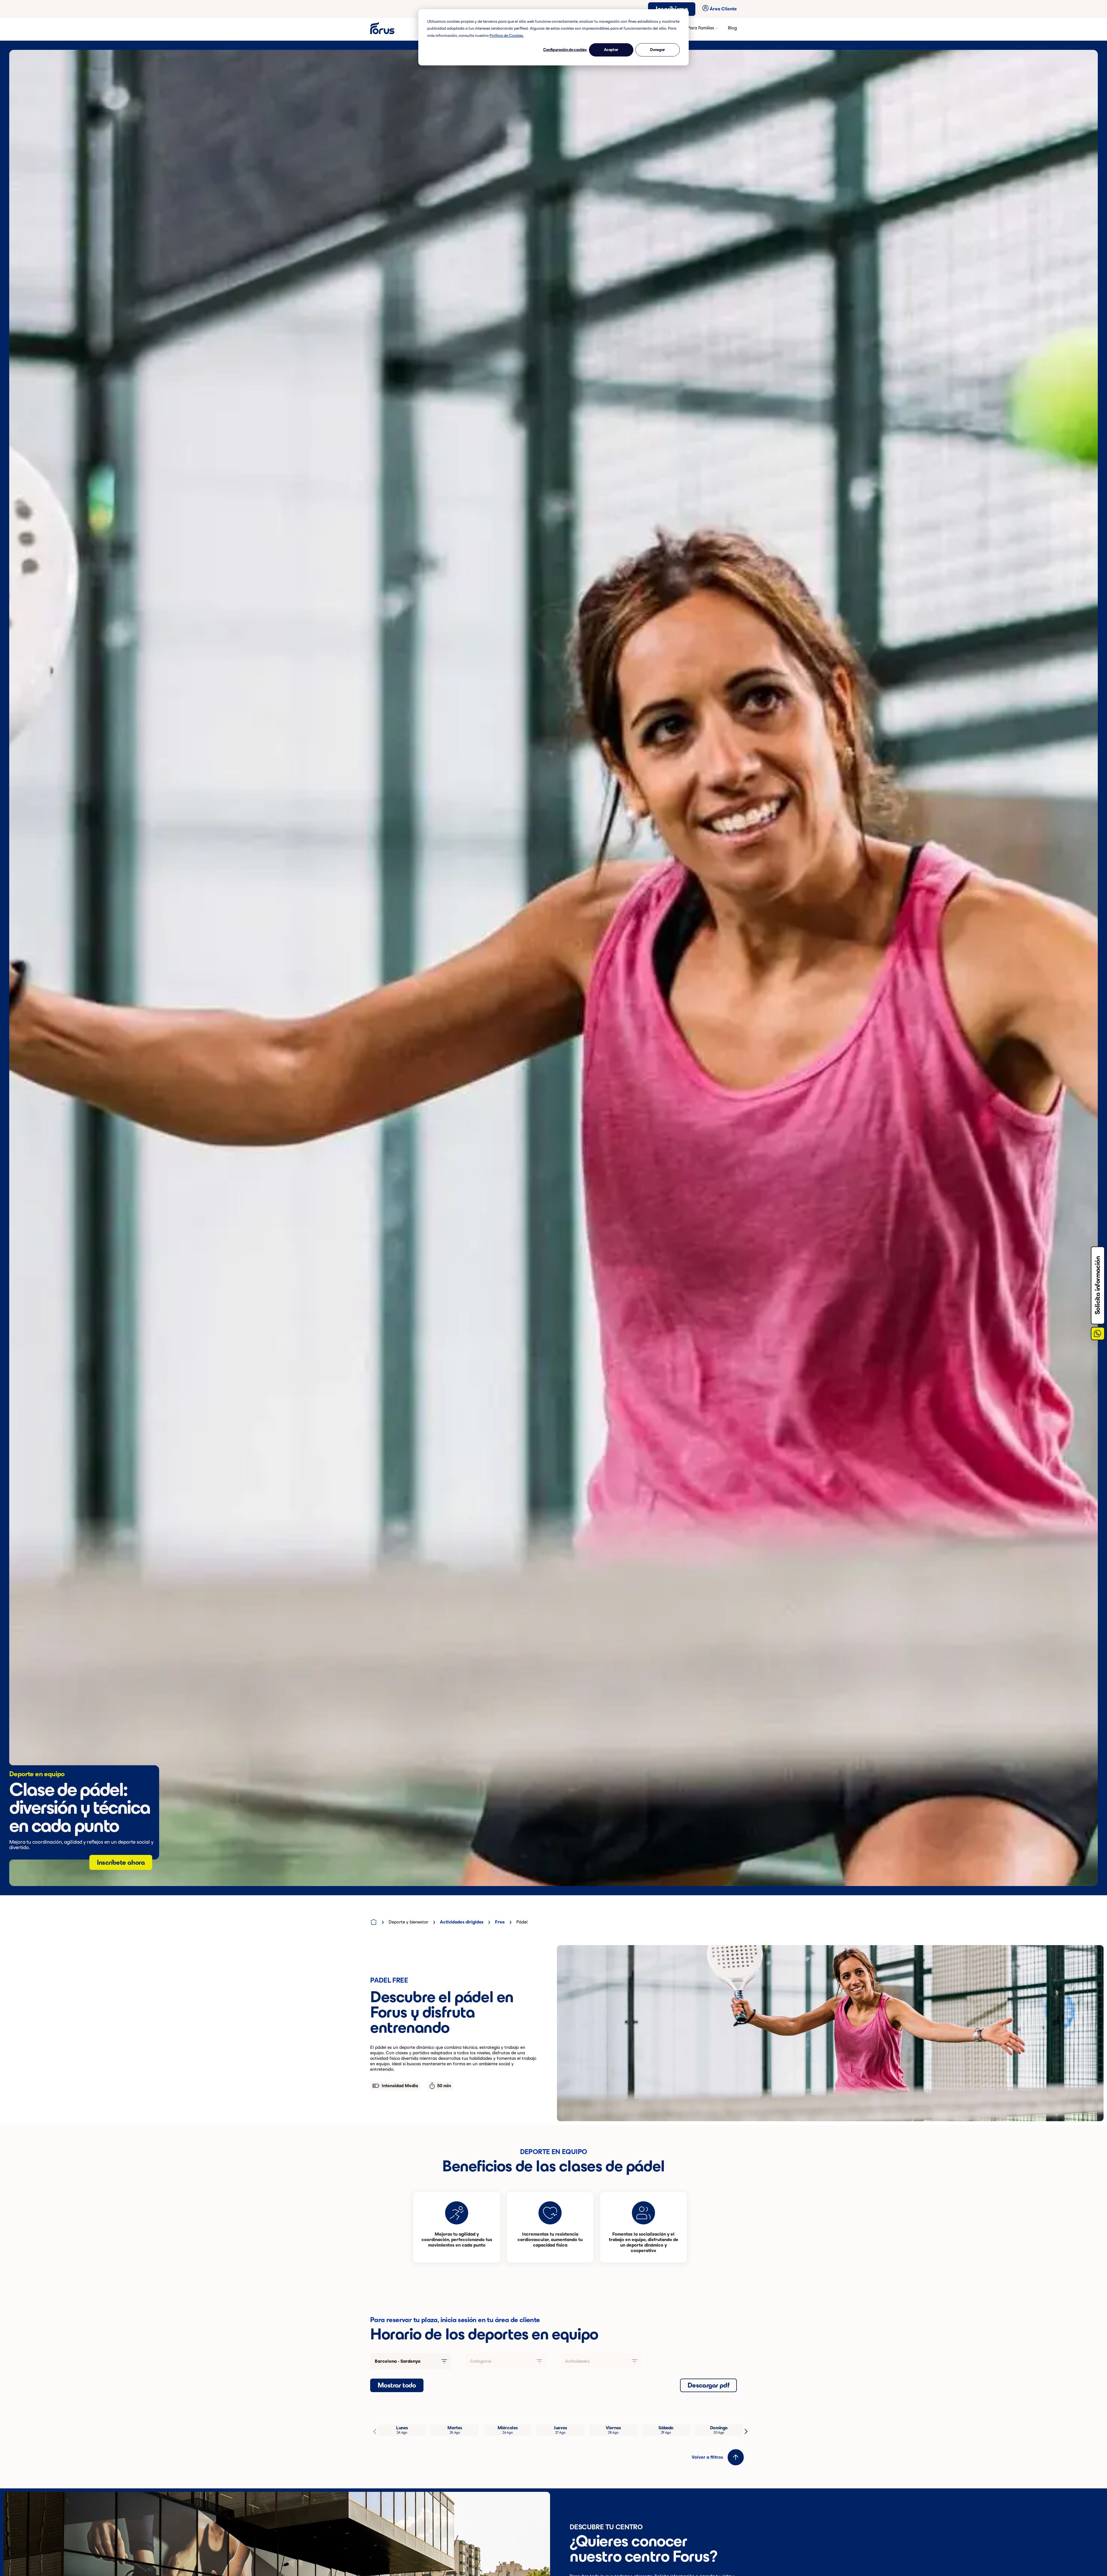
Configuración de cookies (565, 50)
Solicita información (1097, 1285)
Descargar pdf (708, 2385)
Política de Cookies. (507, 36)
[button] (736, 2457)
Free (500, 1922)
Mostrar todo (397, 2385)
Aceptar (611, 50)
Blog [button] (732, 28)
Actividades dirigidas (462, 1922)
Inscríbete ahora (121, 1862)
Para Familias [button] (701, 28)
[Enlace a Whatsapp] (1098, 1334)
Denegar (658, 50)
